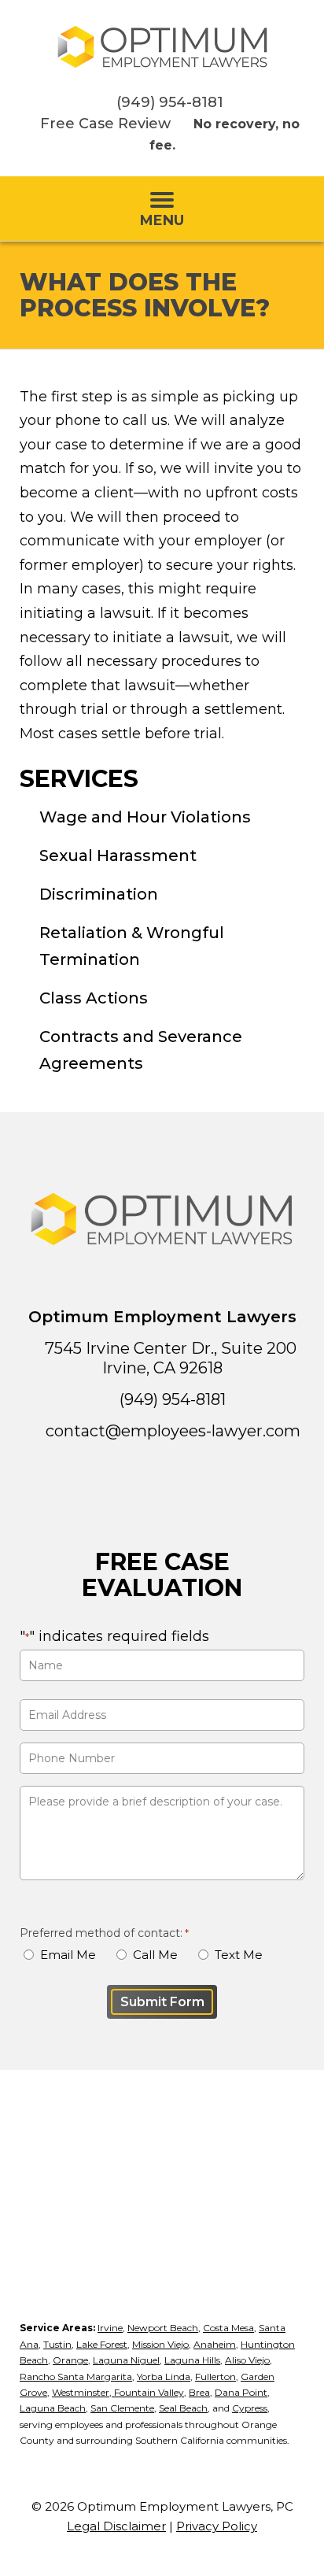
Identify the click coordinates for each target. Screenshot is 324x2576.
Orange (70, 2360)
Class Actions (94, 998)
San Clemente (122, 2408)
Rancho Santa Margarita (76, 2376)
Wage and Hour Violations (145, 817)
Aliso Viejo (247, 2360)
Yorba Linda (164, 2376)
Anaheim (215, 2344)
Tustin (57, 2344)
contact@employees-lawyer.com (173, 1431)
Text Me (239, 1955)
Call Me (155, 1955)
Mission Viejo (160, 2344)
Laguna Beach (53, 2408)
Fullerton (215, 2376)
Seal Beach (183, 2408)
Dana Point (241, 2392)
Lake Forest (102, 2344)
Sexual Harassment (118, 856)
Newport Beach (163, 2328)
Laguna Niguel (126, 2360)
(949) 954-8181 (170, 102)
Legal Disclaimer (116, 2526)
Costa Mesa (228, 2328)
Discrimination (99, 894)
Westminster (81, 2392)
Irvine (110, 2328)
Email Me (68, 1955)
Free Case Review (105, 124)
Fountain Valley (148, 2392)
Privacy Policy (217, 2526)
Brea (199, 2392)
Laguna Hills (192, 2360)
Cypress (250, 2408)
